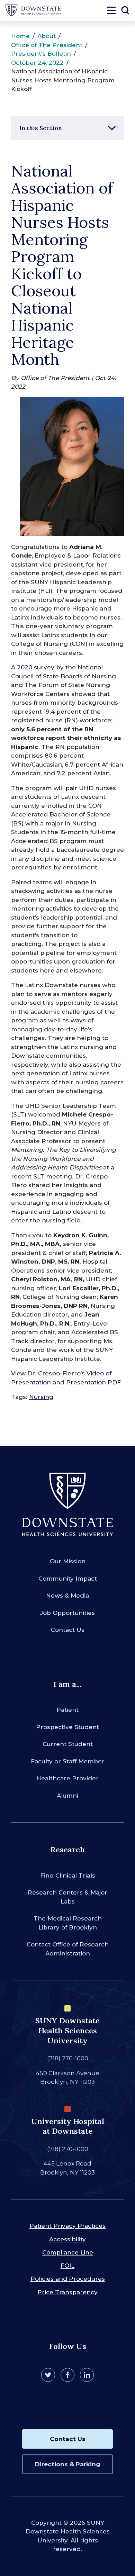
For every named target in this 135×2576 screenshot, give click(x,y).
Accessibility (67, 2239)
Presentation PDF (93, 1382)
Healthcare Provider (67, 1778)
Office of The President (47, 45)
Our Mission (68, 1561)
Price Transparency (67, 2292)
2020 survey (36, 667)
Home (20, 36)
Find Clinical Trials (68, 1875)
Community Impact (68, 1579)
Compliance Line (68, 2252)
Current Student (68, 1744)
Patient (67, 1710)
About (47, 36)
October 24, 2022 (37, 63)
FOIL (67, 2266)
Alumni (67, 1796)
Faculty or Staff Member (68, 1761)
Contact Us (68, 1630)
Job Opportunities (67, 1613)
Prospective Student (67, 1727)
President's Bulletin (41, 54)
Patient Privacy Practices (67, 2226)
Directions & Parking (67, 2464)
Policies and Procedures (68, 2279)
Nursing (41, 1397)
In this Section (41, 128)
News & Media (67, 1596)
